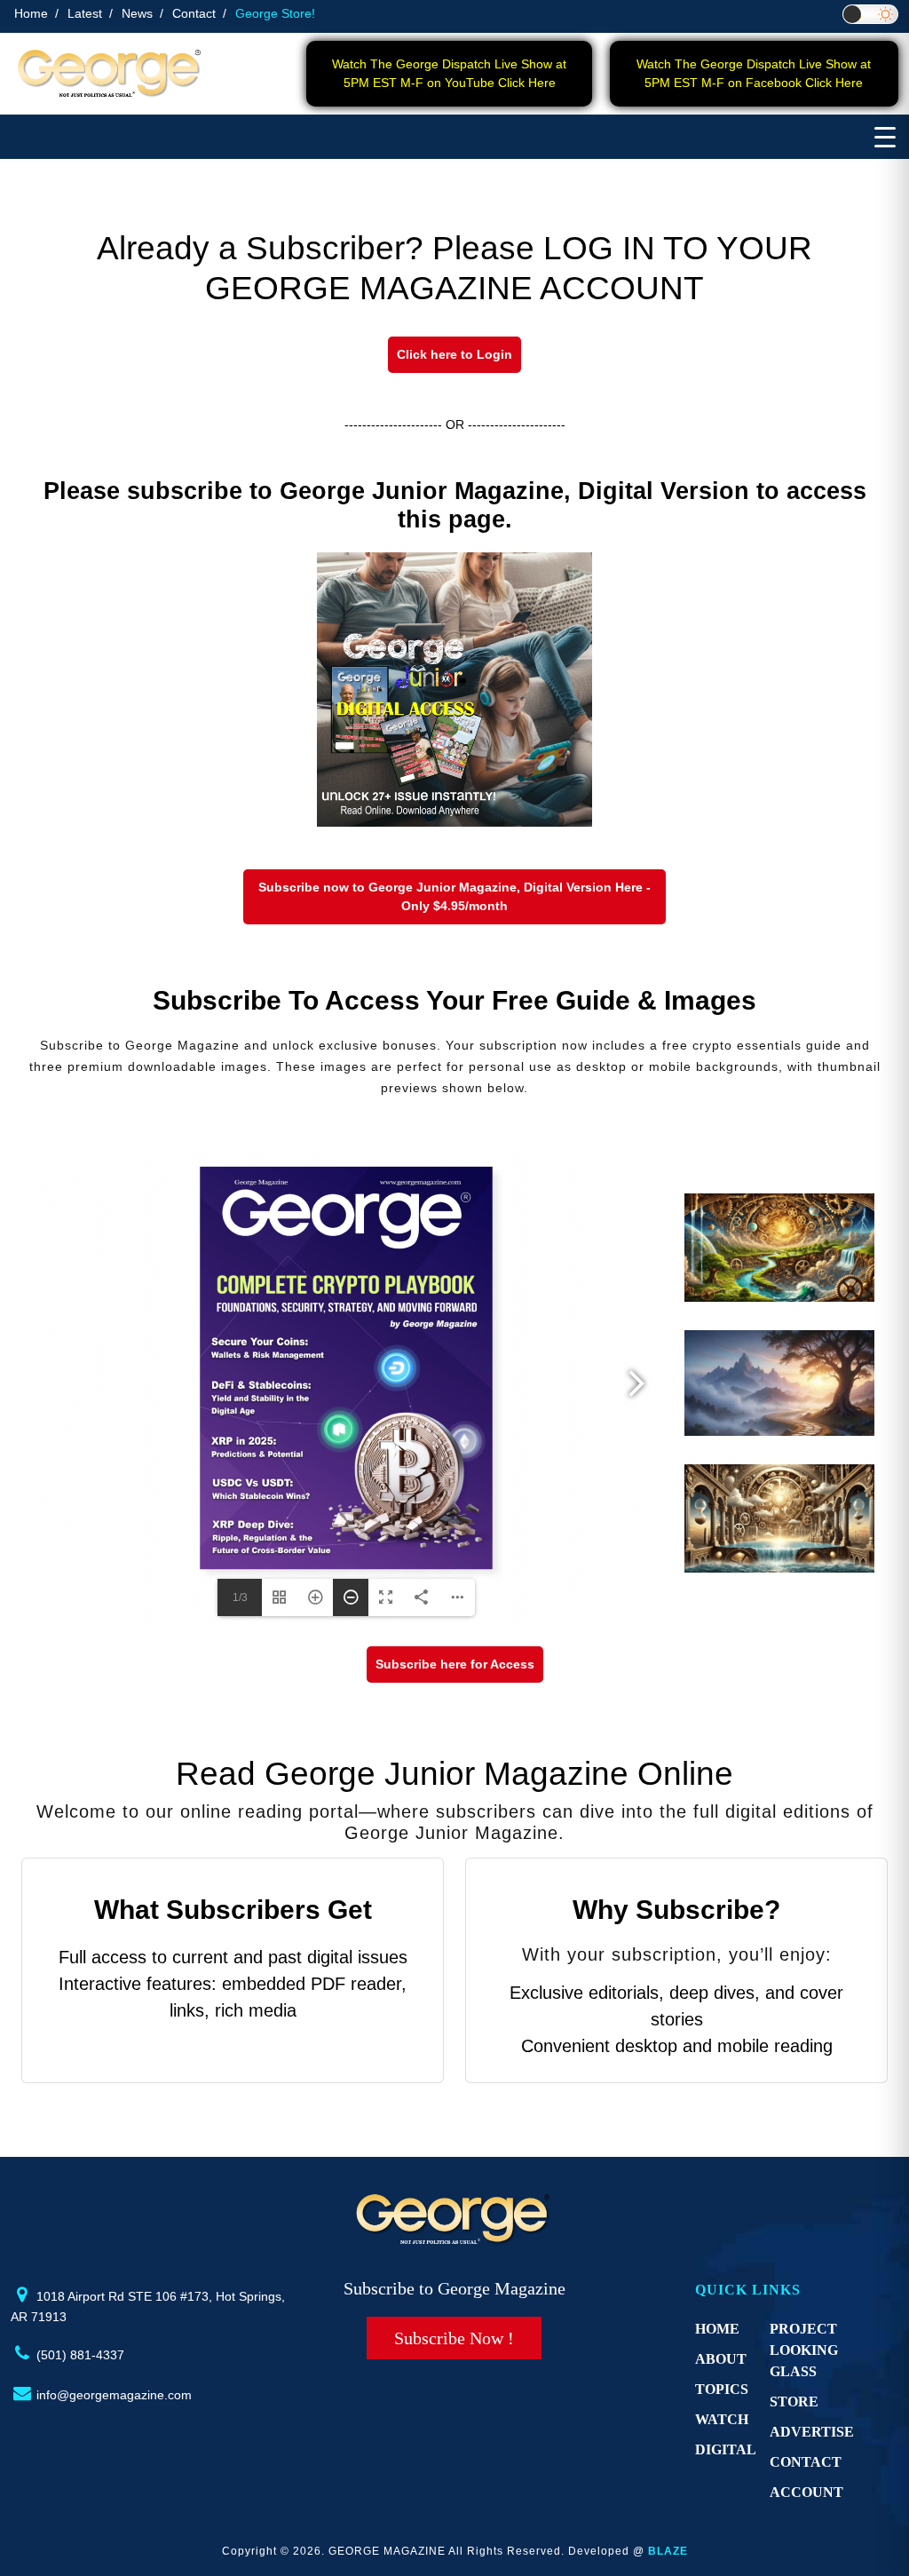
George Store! (275, 13)
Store (794, 2402)
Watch (722, 2419)
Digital (726, 2449)
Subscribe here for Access (455, 1664)
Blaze (668, 2551)
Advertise (812, 2432)
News (137, 13)
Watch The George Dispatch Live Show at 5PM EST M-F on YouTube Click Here (449, 73)
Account (806, 2492)
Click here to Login (454, 354)
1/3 (240, 1597)
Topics (722, 2389)
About (721, 2359)
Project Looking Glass (804, 2350)
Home (31, 13)
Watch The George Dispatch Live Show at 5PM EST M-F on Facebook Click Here (754, 73)
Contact (194, 13)
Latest (85, 13)
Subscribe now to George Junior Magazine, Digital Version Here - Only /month (454, 896)
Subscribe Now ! (454, 2338)
